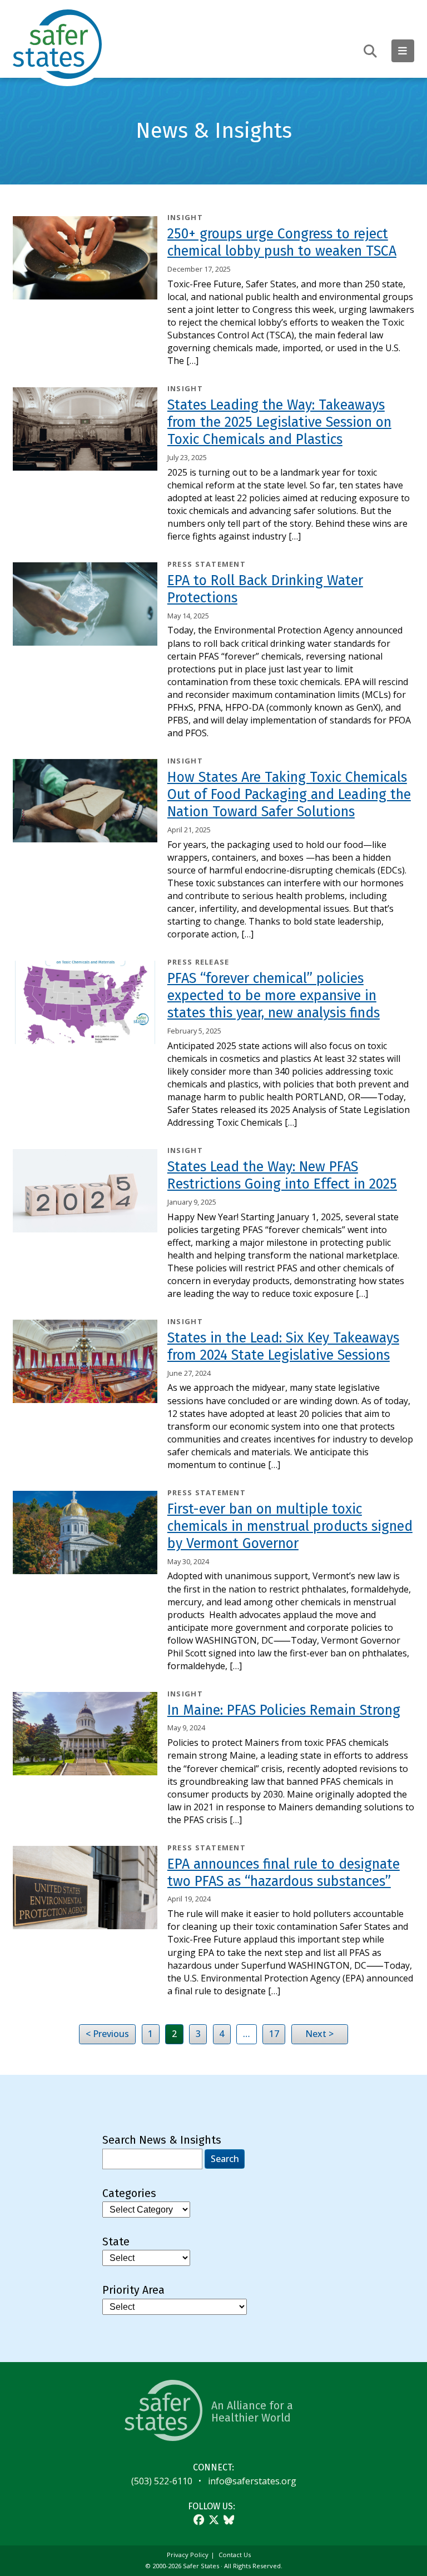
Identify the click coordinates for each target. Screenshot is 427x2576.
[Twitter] (214, 2520)
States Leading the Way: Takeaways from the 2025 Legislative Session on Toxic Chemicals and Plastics (279, 422)
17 (274, 2034)
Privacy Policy (188, 2555)
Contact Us (235, 2555)
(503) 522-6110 (162, 2481)
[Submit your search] (370, 51)
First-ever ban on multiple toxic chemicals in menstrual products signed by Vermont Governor (290, 1526)
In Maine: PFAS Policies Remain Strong (284, 1710)
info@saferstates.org (252, 2481)
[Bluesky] (229, 2520)
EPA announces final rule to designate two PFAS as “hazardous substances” (284, 1873)
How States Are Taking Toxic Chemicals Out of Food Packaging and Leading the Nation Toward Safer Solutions (289, 795)
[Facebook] (199, 2520)
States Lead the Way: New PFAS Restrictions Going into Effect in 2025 (282, 1175)
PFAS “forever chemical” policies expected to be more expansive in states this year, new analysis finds (274, 996)
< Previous (107, 2034)
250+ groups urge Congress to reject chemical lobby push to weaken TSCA (282, 243)
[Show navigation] (403, 51)
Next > (319, 2034)
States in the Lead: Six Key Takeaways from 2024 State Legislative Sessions (283, 1347)
